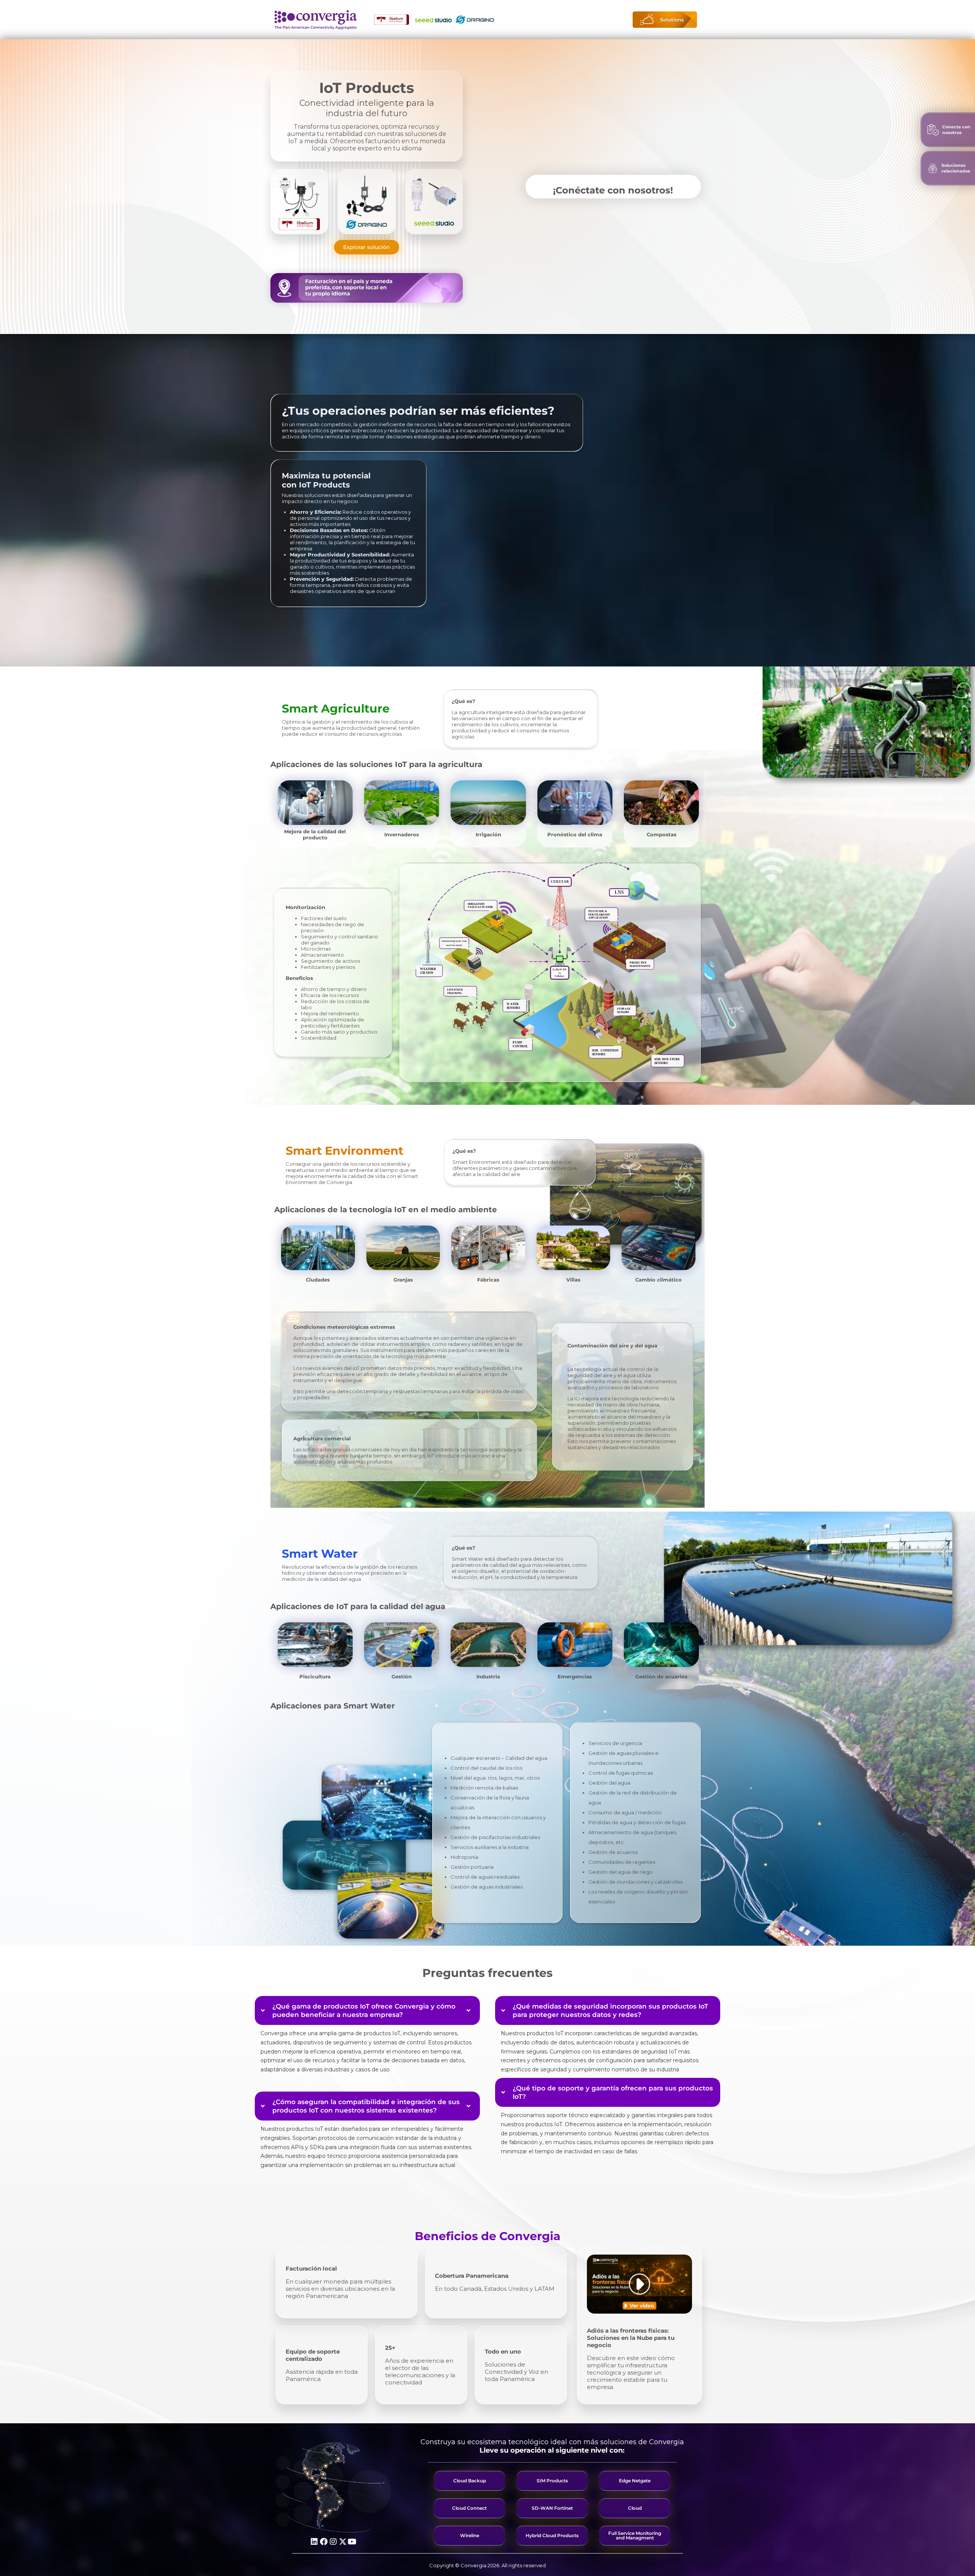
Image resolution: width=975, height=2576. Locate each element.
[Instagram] (333, 2542)
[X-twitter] (343, 2542)
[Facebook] (324, 2542)
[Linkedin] (314, 2542)
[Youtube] (352, 2542)
